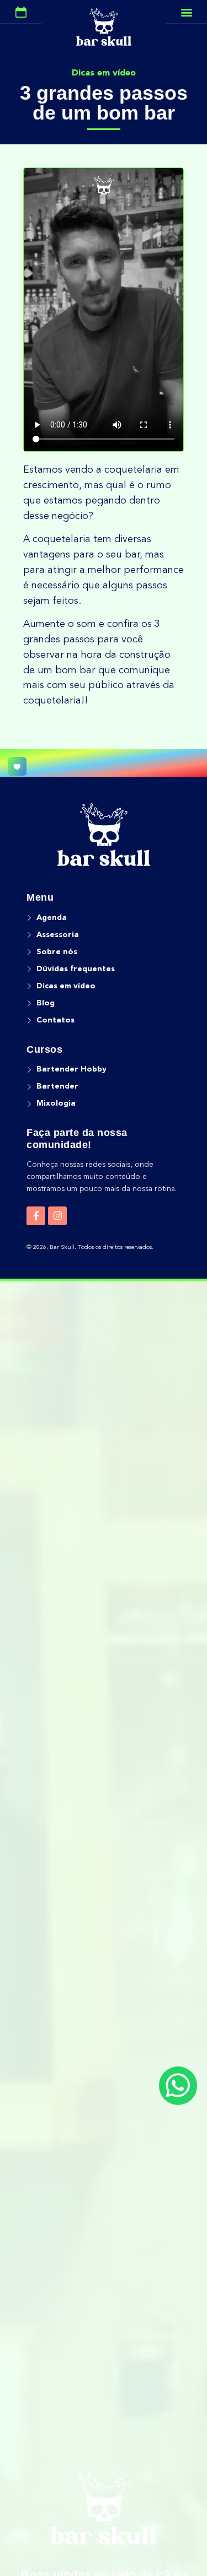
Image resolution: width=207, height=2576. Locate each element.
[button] (186, 12)
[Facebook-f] (36, 1216)
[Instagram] (57, 1216)
